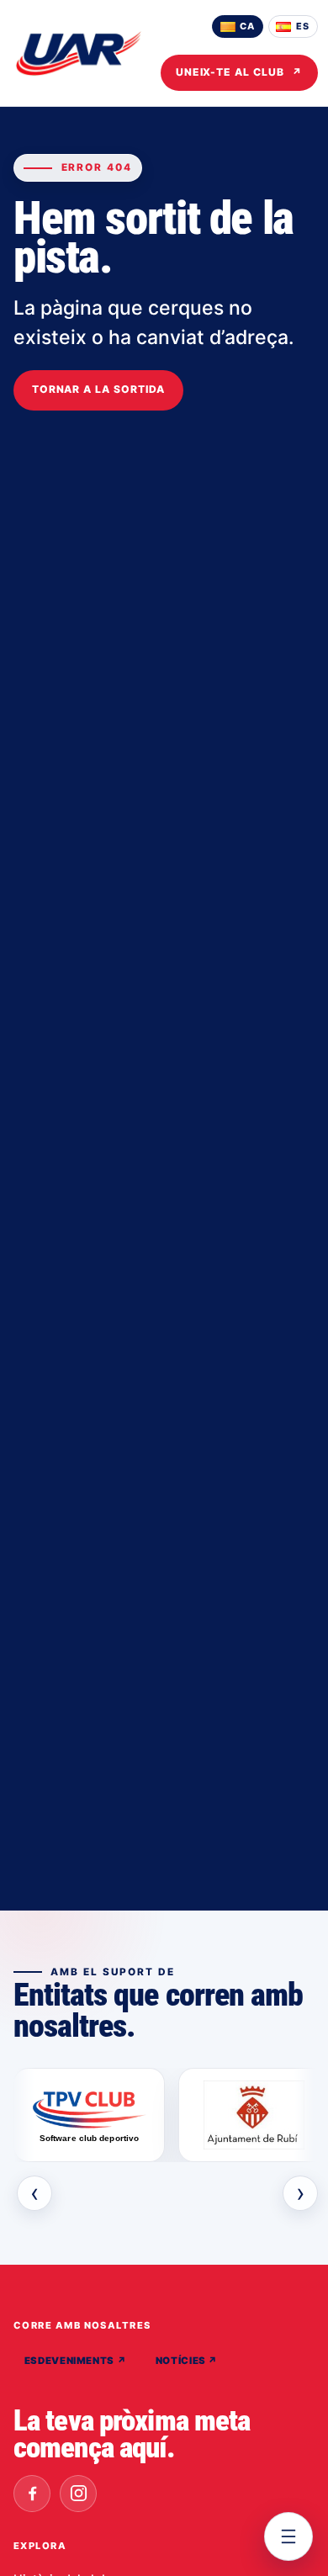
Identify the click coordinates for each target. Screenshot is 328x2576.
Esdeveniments (76, 2361)
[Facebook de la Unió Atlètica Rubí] (32, 2494)
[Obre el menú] (288, 2536)
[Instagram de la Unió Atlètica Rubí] (78, 2494)
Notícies (187, 2361)
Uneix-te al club (239, 72)
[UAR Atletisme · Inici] (79, 53)
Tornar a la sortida (98, 389)
